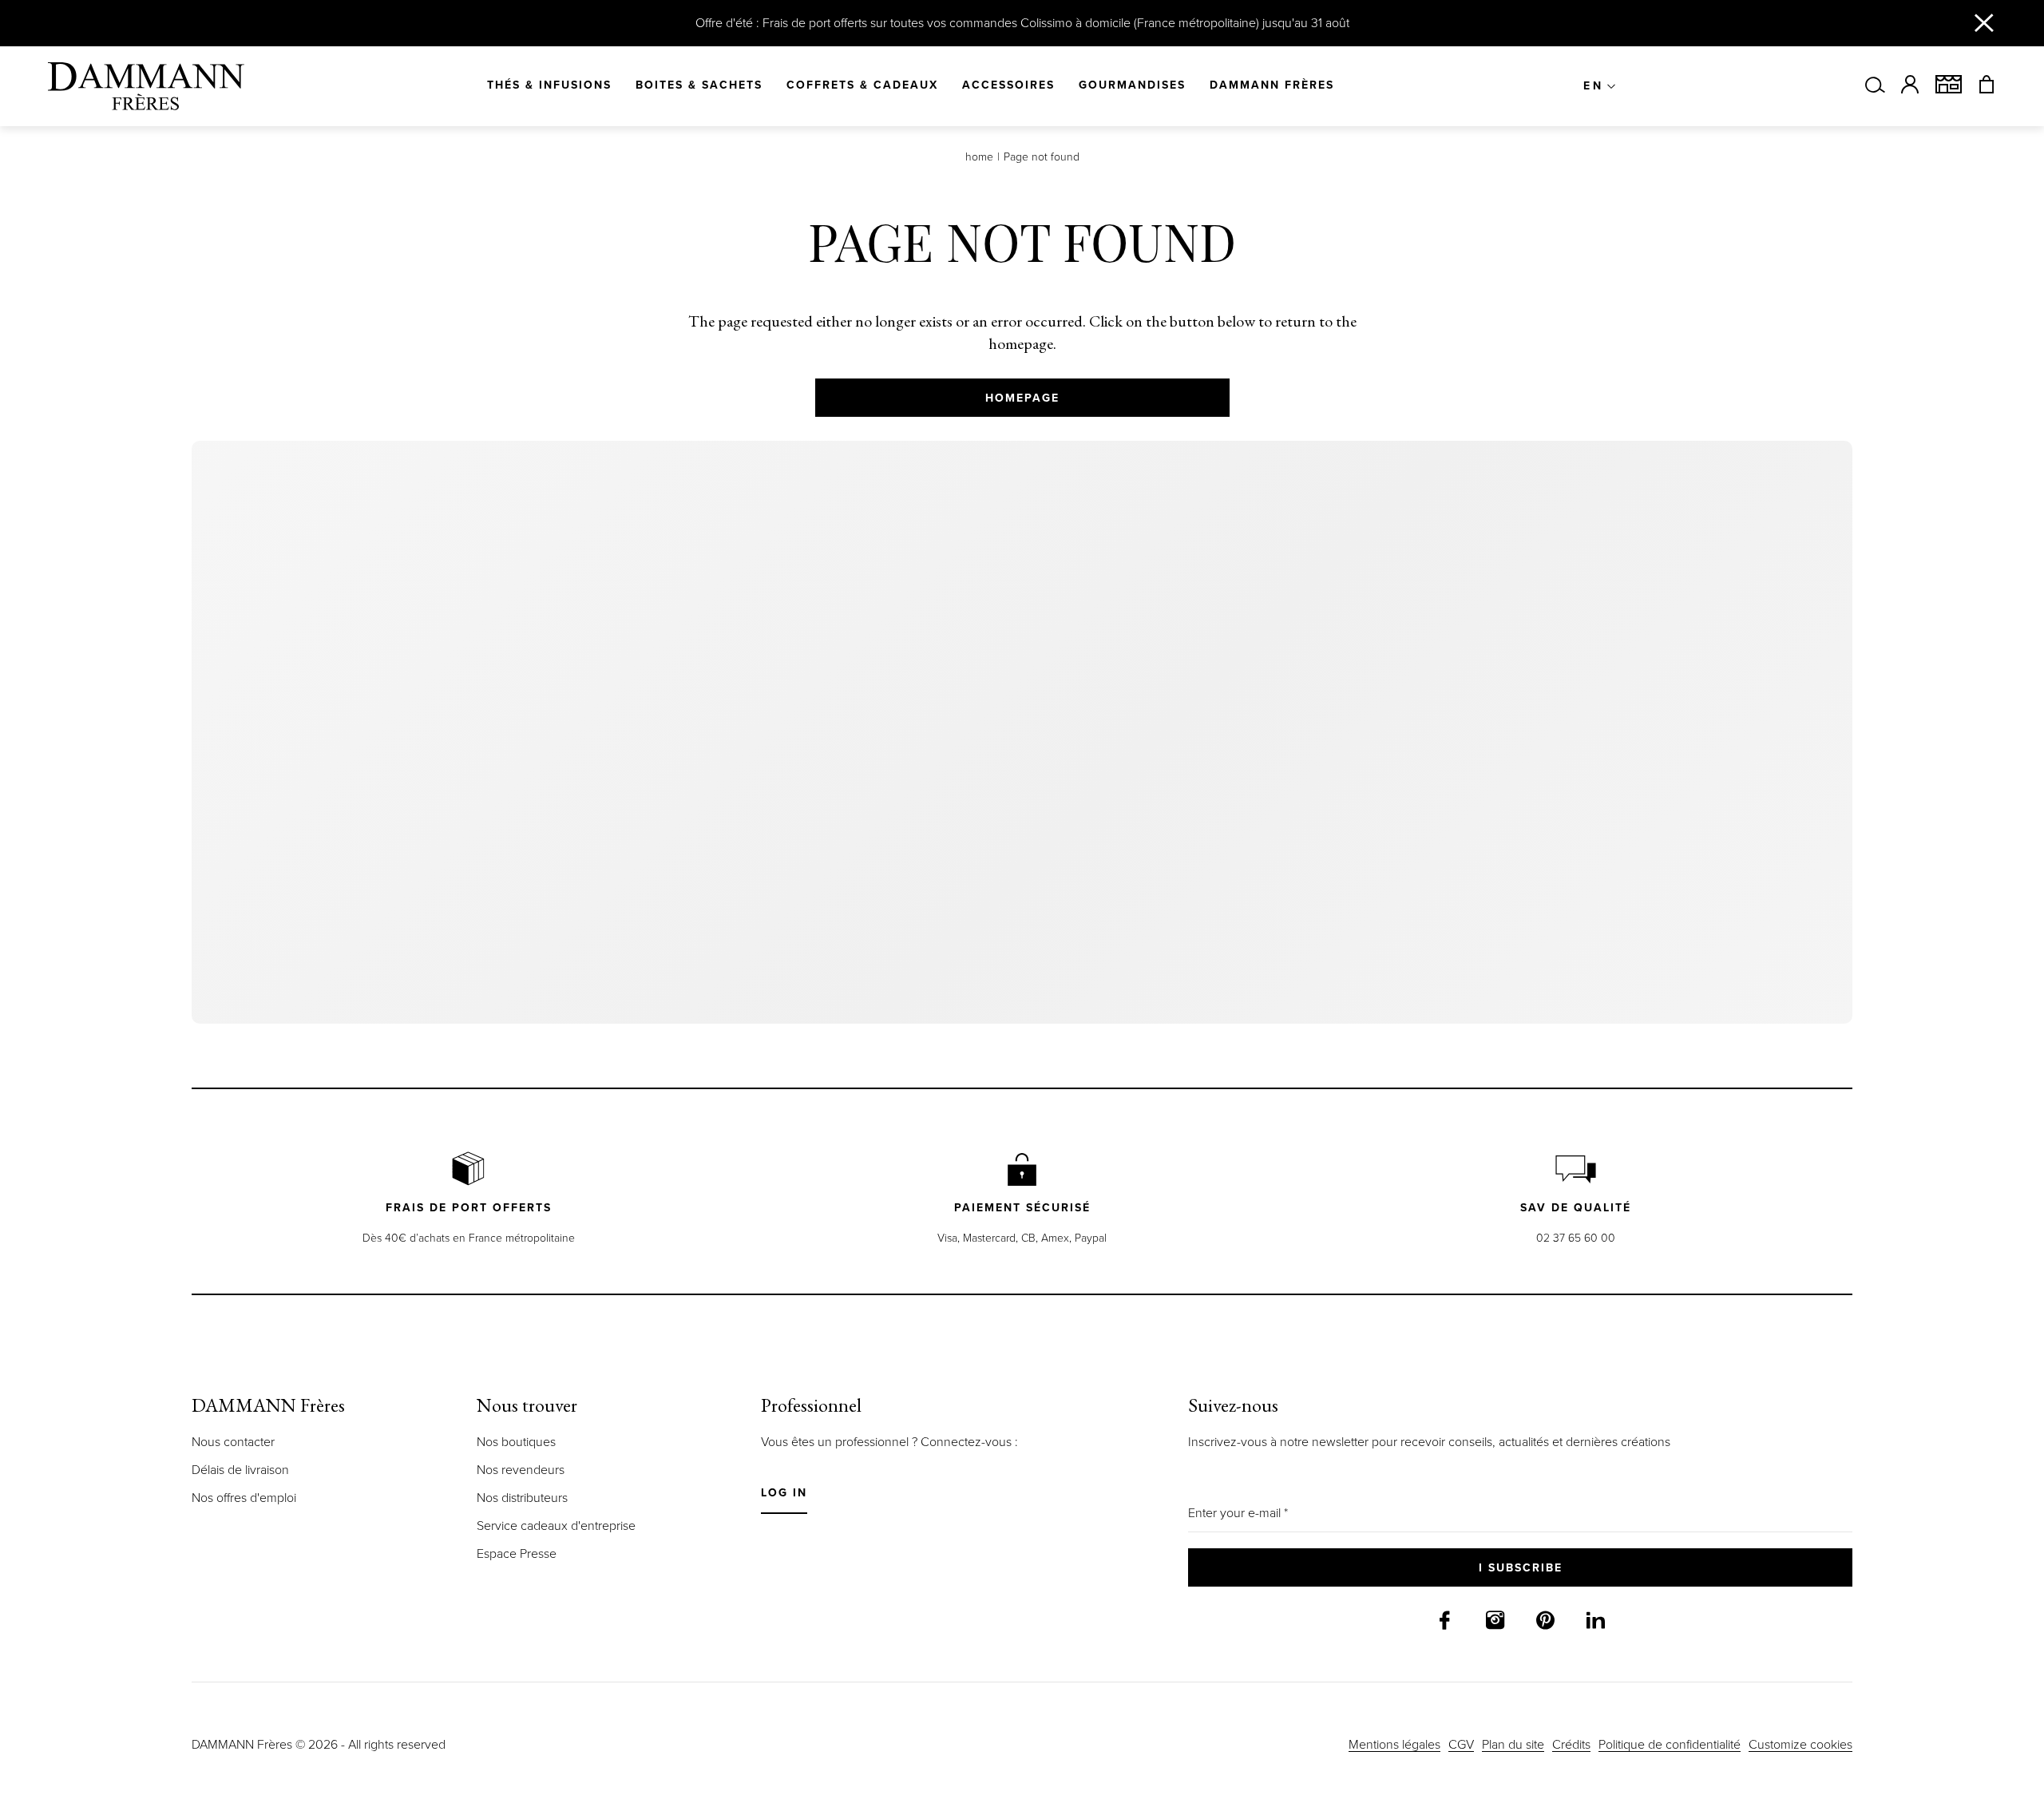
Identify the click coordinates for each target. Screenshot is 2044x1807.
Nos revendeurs (521, 1623)
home (979, 157)
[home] (147, 86)
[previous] (45, 878)
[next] (1999, 878)
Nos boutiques (516, 1595)
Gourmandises (1132, 86)
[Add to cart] (572, 1145)
